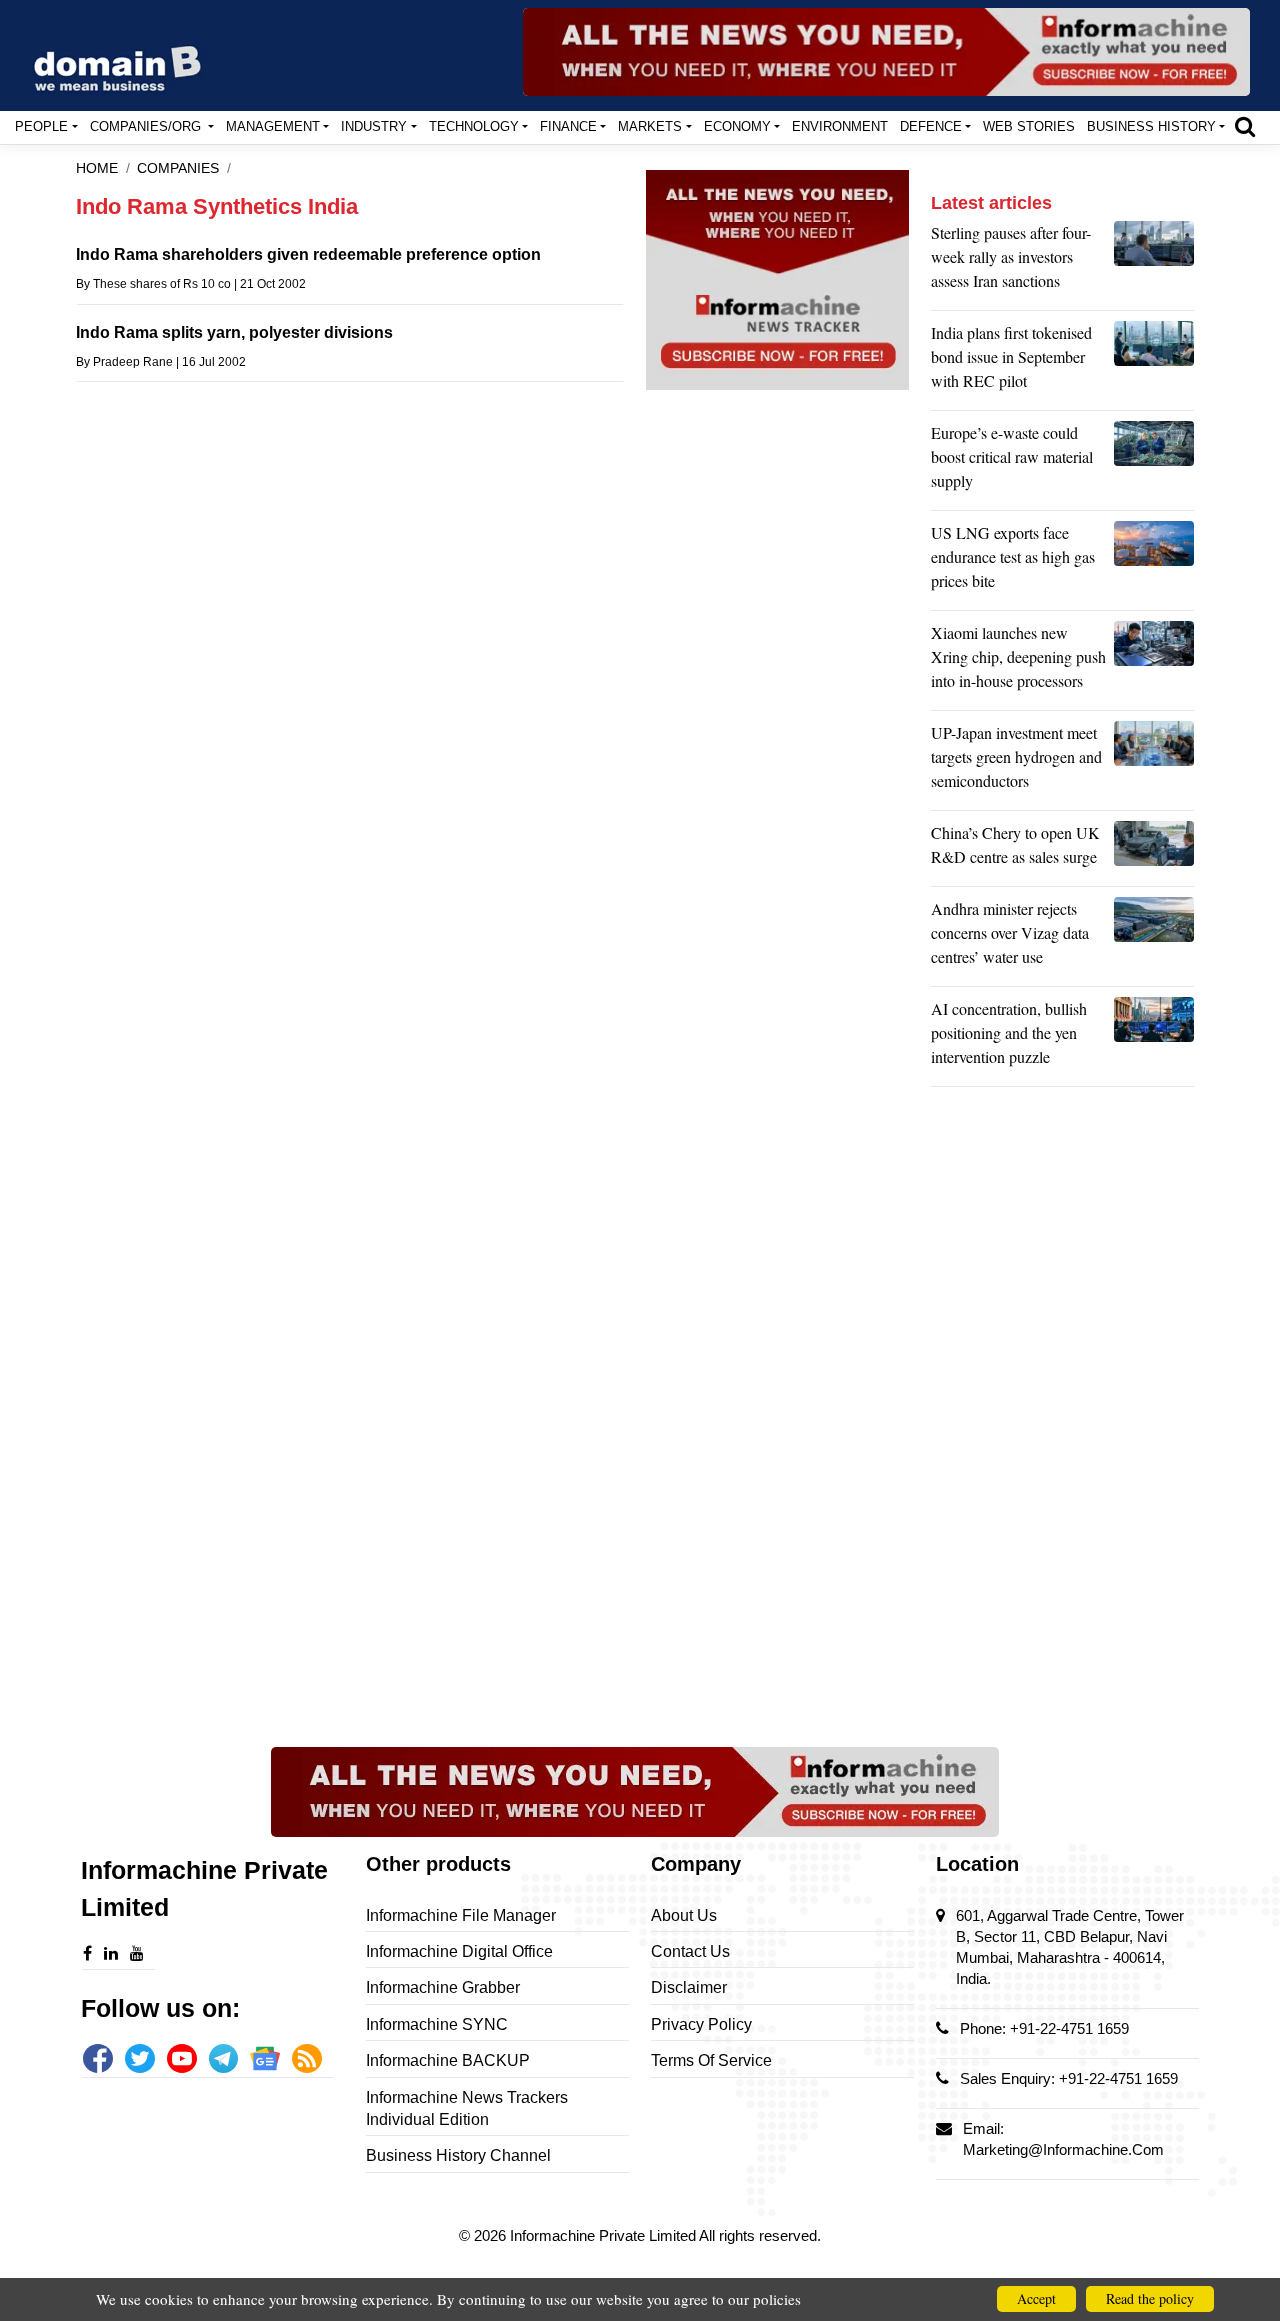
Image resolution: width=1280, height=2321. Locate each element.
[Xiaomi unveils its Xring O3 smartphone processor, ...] (1154, 662)
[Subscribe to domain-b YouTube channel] (182, 2059)
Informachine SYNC (437, 2024)
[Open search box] (1245, 126)
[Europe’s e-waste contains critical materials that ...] (1154, 462)
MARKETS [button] (650, 126)
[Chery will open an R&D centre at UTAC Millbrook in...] (1154, 850)
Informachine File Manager (461, 1915)
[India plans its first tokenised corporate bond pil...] (1154, 362)
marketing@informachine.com (1063, 2149)
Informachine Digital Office (459, 1951)
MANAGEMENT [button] (273, 126)
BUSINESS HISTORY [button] (1151, 126)
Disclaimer (689, 1987)
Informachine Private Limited (604, 2235)
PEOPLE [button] (41, 126)
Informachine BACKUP (448, 2060)
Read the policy (1150, 2298)
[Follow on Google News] (265, 2059)
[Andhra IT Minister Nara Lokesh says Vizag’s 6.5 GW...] (1154, 938)
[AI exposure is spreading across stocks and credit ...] (1154, 1038)
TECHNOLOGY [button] (474, 126)
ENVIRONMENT (840, 126)
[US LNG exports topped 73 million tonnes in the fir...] (1154, 562)
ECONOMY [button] (737, 126)
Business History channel (458, 2155)
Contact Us (690, 1951)
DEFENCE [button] (931, 126)
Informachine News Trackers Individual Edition (467, 2108)
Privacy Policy (701, 2024)
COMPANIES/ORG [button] (147, 126)
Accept (1036, 2298)
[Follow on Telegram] (224, 2059)
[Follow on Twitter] (140, 2059)
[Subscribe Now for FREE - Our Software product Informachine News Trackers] (886, 52)
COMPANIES (178, 168)
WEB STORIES (1029, 126)
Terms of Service (711, 2060)
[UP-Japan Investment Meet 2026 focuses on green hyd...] (1154, 762)
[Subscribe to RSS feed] (307, 2059)
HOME (97, 168)
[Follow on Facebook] (98, 2059)
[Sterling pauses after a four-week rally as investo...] (1154, 262)
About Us (684, 1915)
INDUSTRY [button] (374, 126)
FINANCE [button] (568, 126)
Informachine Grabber (443, 1987)
